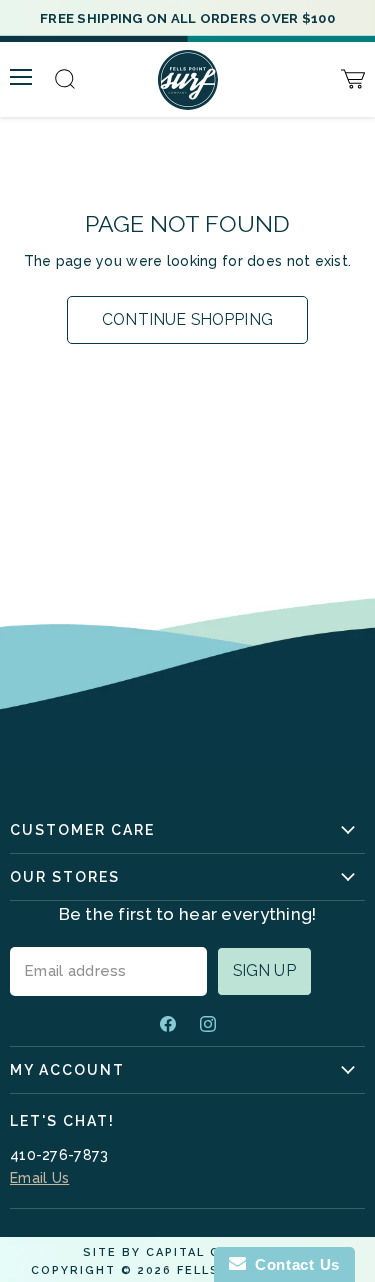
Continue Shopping (187, 319)
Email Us (39, 1178)
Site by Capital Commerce (188, 1252)
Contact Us (293, 1264)
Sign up (264, 970)
